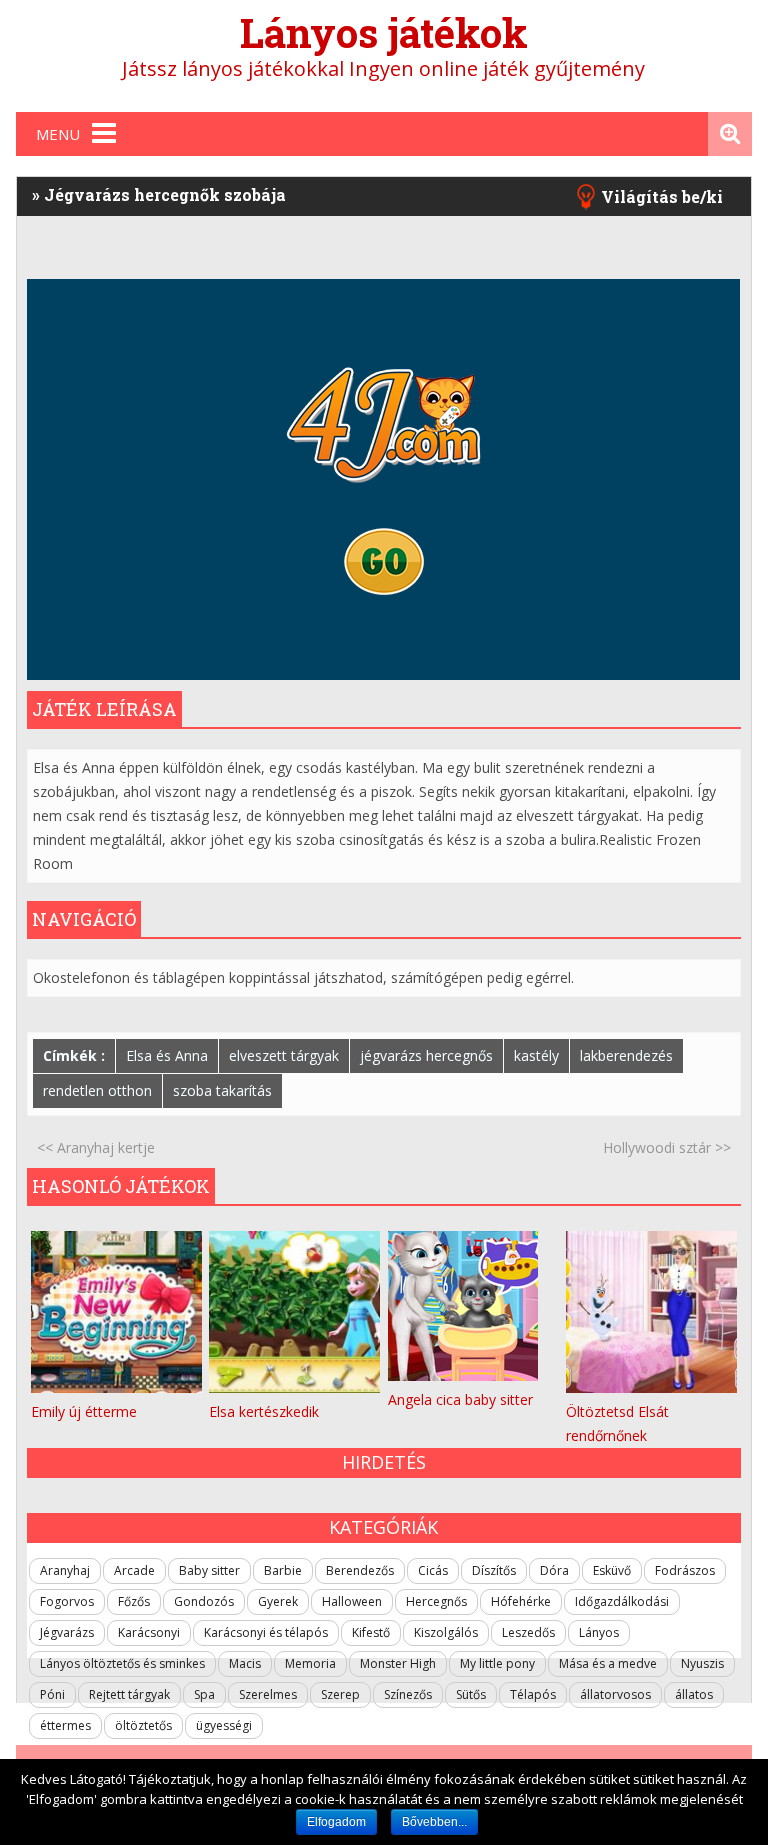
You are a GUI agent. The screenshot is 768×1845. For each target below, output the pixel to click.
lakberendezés (626, 1055)
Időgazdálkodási (622, 1601)
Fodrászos (685, 1570)
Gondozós (204, 1601)
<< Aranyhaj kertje (96, 1147)
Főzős (134, 1601)
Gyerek (278, 1601)
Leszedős (528, 1632)
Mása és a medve (608, 1663)
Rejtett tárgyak (129, 1694)
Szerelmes (268, 1694)
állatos (694, 1694)
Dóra (554, 1570)
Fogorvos (67, 1601)
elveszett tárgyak (284, 1055)
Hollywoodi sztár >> (667, 1147)
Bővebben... (434, 1822)
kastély (536, 1055)
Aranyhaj (65, 1570)
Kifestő (371, 1632)
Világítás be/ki (662, 196)
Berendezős (360, 1570)
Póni (52, 1694)
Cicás (433, 1570)
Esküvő (612, 1570)
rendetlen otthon (97, 1090)
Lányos (599, 1632)
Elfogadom (336, 1822)
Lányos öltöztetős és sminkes (122, 1663)
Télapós (533, 1694)
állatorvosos (615, 1694)
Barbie (283, 1570)
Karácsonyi (149, 1632)
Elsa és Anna (167, 1055)
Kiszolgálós (446, 1632)
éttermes (65, 1725)
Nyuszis (702, 1663)
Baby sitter (209, 1570)
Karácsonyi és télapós (266, 1632)
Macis (245, 1663)
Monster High (398, 1663)
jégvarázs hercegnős (426, 1055)
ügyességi (224, 1725)
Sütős (471, 1694)
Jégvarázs (67, 1632)
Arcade (134, 1570)
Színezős (408, 1694)
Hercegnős (436, 1601)
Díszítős (494, 1570)
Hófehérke (521, 1601)
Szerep (340, 1694)
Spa (204, 1694)
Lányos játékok (384, 32)
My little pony (497, 1663)
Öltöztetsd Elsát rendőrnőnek (617, 1423)
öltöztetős (143, 1725)
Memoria (310, 1663)
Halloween (352, 1601)
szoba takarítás (222, 1090)
